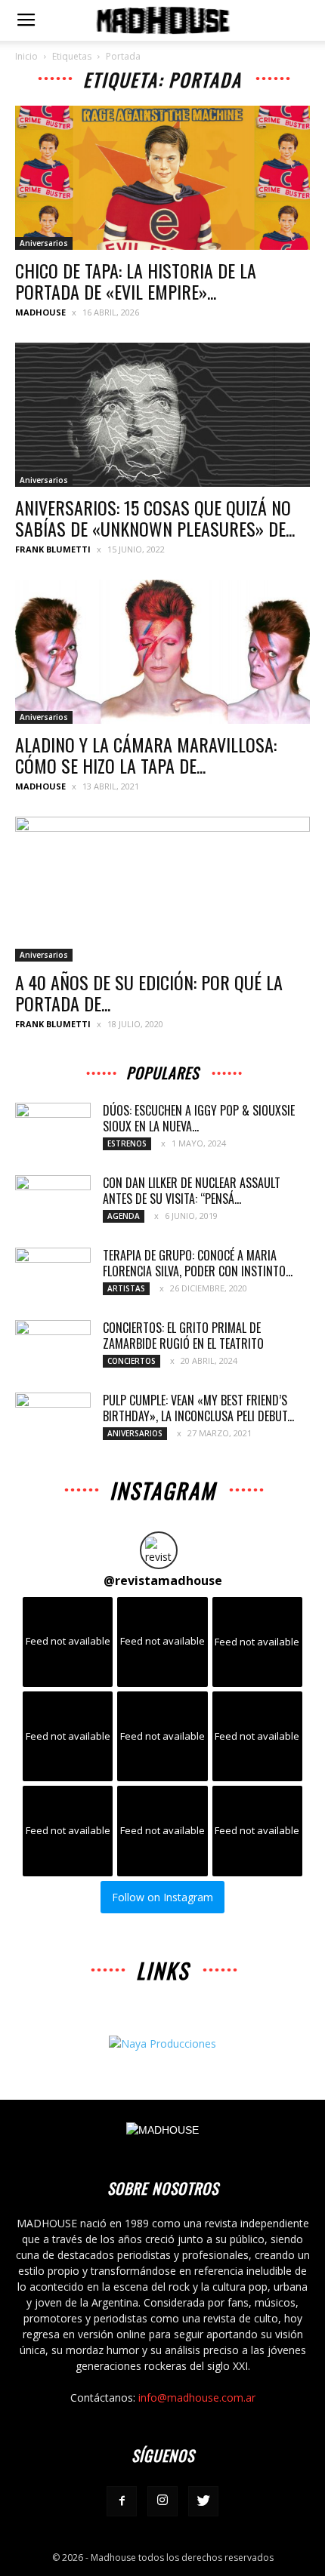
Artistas (126, 1288)
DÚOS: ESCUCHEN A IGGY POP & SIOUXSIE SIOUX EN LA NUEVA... (199, 1118)
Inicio (26, 56)
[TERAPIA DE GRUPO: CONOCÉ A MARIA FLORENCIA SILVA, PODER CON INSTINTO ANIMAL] (53, 1274)
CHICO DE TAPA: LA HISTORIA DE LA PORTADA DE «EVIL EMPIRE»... (136, 281)
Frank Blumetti (53, 549)
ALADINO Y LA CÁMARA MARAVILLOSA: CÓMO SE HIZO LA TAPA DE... (146, 755)
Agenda (124, 1216)
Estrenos (127, 1143)
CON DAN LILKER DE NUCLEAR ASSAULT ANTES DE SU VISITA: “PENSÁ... (192, 1191)
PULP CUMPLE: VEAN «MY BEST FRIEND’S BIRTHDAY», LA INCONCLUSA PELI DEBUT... (198, 1408)
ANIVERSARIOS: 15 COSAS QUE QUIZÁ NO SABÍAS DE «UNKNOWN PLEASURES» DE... (155, 518)
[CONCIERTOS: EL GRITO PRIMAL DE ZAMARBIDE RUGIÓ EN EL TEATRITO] (53, 1346)
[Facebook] (122, 2501)
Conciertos (132, 1361)
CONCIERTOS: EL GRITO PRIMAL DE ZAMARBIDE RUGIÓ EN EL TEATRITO (183, 1336)
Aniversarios (44, 243)
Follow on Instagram (162, 1897)
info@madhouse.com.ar (197, 2397)
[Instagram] (162, 2501)
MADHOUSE (40, 312)
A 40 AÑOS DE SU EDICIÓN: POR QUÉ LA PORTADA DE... (149, 993)
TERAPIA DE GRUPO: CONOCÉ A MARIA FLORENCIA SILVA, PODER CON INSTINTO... (198, 1263)
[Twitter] (203, 2501)
